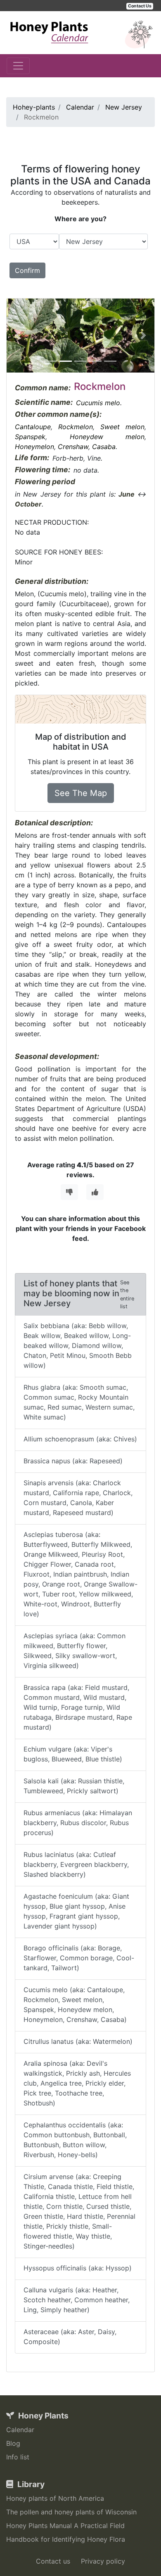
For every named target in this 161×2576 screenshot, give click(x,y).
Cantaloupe (33, 427)
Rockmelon (76, 427)
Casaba (104, 447)
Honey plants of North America (55, 2498)
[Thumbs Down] (69, 1192)
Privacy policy (103, 2561)
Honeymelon (34, 447)
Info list (18, 2457)
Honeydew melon (107, 437)
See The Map (81, 793)
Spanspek (30, 437)
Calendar (20, 2430)
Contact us (53, 2561)
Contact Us (140, 6)
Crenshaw (73, 447)
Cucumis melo (98, 403)
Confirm (27, 270)
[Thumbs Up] (95, 1192)
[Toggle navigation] (18, 66)
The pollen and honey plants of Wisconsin (71, 2512)
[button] (18, 336)
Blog (13, 2443)
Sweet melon (122, 427)
